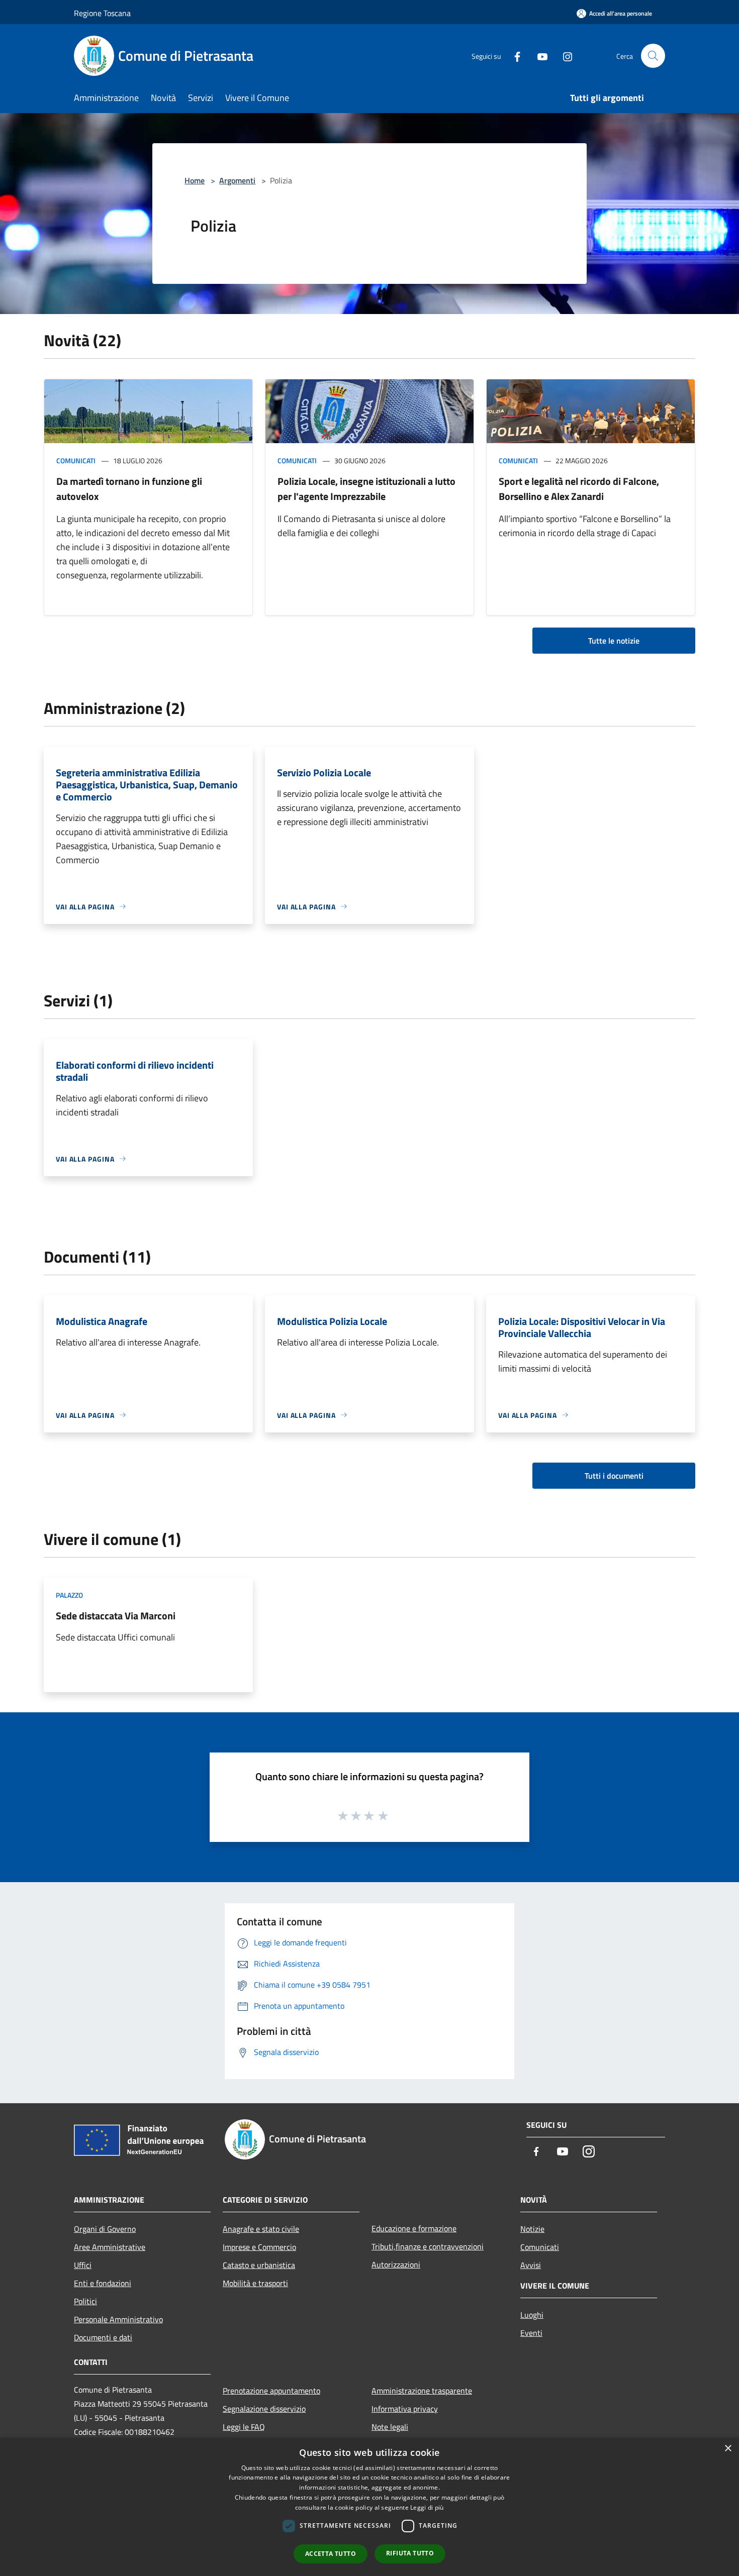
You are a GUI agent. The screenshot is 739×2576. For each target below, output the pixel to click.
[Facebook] (513, 56)
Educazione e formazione (414, 2228)
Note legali (390, 2427)
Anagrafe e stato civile (261, 2229)
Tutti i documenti (614, 1476)
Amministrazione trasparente (422, 2391)
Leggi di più (427, 2507)
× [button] (728, 2449)
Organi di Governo (105, 2229)
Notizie (532, 2229)
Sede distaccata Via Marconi (116, 1616)
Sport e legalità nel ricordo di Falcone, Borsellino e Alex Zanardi (579, 489)
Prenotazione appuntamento (271, 2391)
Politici (85, 2301)
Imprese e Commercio (259, 2247)
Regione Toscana (102, 13)
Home (195, 180)
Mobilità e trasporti (255, 2283)
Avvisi (531, 2265)
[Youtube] (538, 56)
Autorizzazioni (396, 2264)
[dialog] (369, 2507)
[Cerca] (653, 56)
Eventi (531, 2333)
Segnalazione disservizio (264, 2409)
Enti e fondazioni (103, 2283)
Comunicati (76, 460)
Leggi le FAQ (244, 2427)
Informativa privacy (405, 2409)
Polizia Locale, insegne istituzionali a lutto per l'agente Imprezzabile (366, 489)
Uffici (83, 2265)
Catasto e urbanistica (259, 2265)
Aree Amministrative (110, 2247)
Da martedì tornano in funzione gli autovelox (129, 489)
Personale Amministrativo (118, 2319)
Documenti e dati (103, 2337)
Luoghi (532, 2315)
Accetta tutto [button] (331, 2554)
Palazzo (69, 1595)
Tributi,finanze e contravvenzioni (428, 2246)
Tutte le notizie (614, 641)
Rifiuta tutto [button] (410, 2553)
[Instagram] (564, 56)
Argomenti (237, 180)
